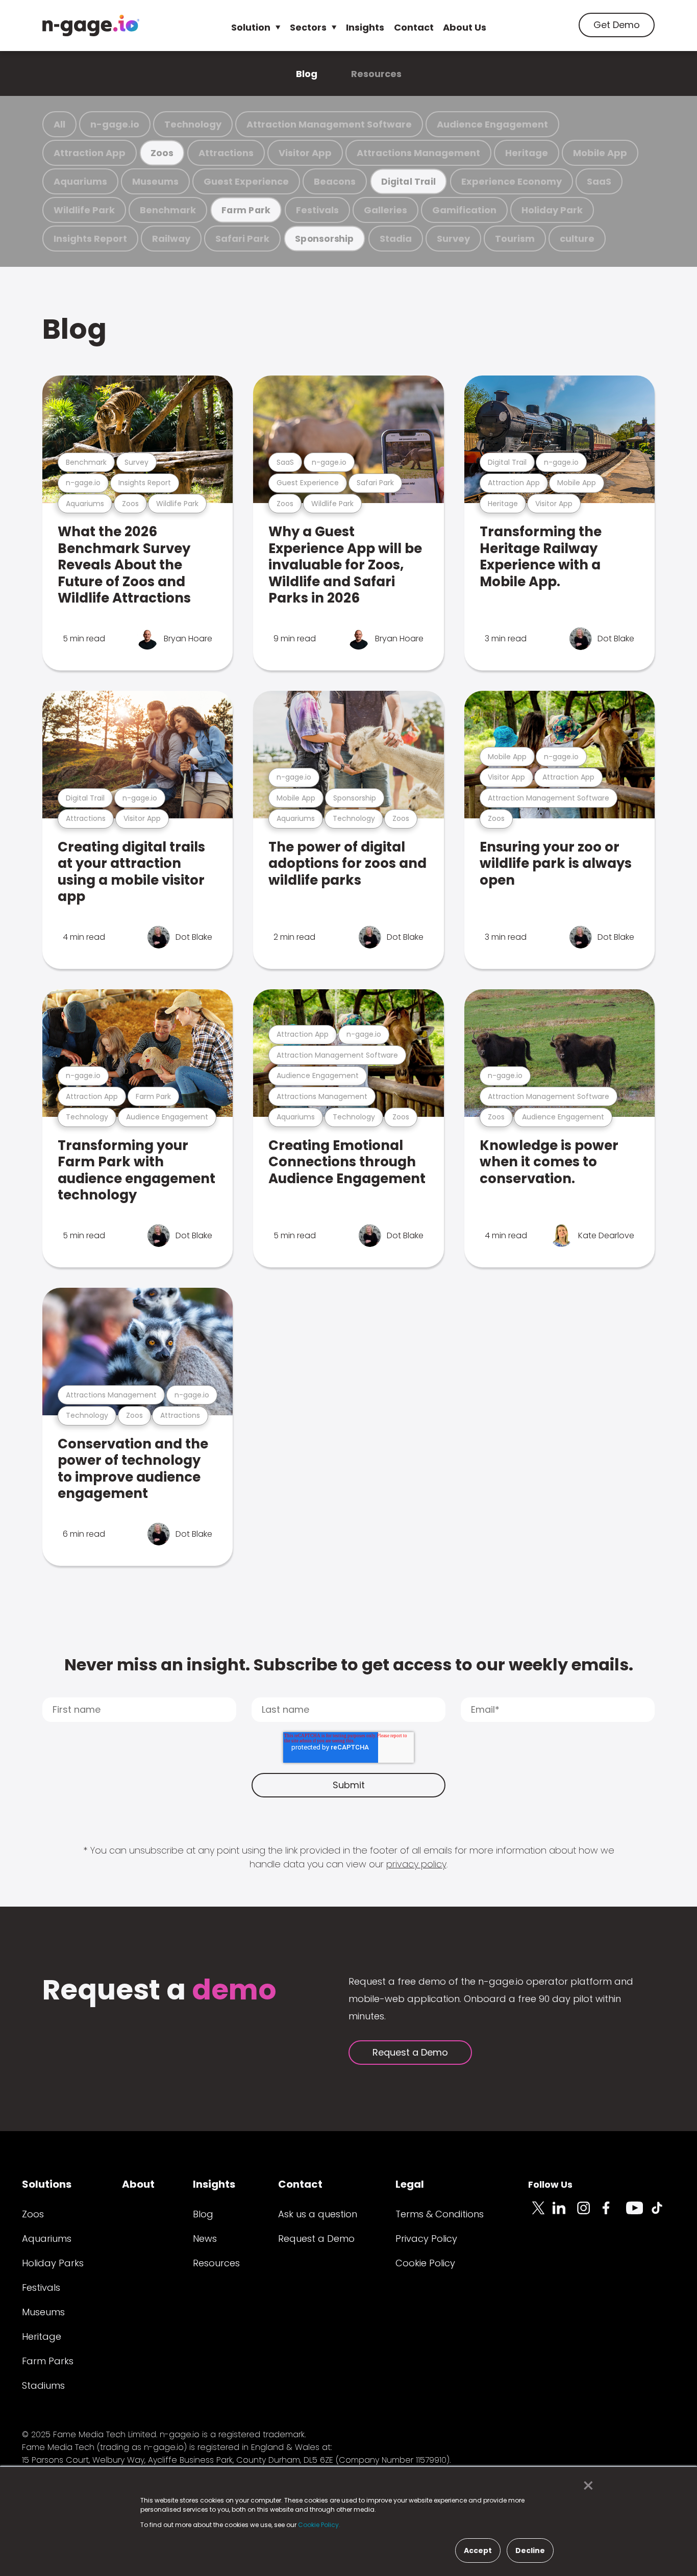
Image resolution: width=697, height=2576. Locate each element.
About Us (465, 27)
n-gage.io (115, 124)
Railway (171, 239)
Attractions (226, 153)
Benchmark (168, 210)
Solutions (47, 2184)
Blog (307, 74)
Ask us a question (318, 2214)
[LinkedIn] (565, 2214)
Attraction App (90, 153)
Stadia (396, 239)
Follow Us (550, 2184)
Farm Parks (48, 2361)
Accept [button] (478, 2550)
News (205, 2239)
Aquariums (80, 181)
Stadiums (43, 2385)
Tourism (515, 239)
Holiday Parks (53, 2263)
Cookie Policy (425, 2263)
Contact (414, 27)
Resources (376, 74)
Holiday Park (552, 210)
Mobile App (600, 153)
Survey (453, 239)
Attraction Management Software (329, 124)
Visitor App (305, 153)
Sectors (308, 27)
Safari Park (242, 239)
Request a (159, 1991)
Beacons (335, 181)
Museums (155, 181)
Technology (193, 124)
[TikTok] (663, 2214)
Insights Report (90, 239)
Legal (410, 2184)
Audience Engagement (492, 124)
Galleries (385, 210)
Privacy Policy (426, 2239)
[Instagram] (589, 2214)
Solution (251, 27)
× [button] (586, 2486)
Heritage (527, 153)
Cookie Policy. (319, 2525)
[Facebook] (614, 2214)
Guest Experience (246, 181)
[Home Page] (91, 26)
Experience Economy (512, 181)
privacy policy (416, 1864)
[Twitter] (540, 2214)
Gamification (464, 210)
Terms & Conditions (440, 2214)
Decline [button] (530, 2550)
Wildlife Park (84, 210)
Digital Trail (408, 181)
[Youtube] (638, 2214)
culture (577, 239)
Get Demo (617, 25)
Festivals (317, 210)
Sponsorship (325, 239)
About (138, 2184)
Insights (365, 27)
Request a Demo (410, 2052)
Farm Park (246, 210)
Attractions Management (418, 153)
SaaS (599, 181)
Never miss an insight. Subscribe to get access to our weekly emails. (349, 1665)
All (59, 124)
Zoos (162, 153)
